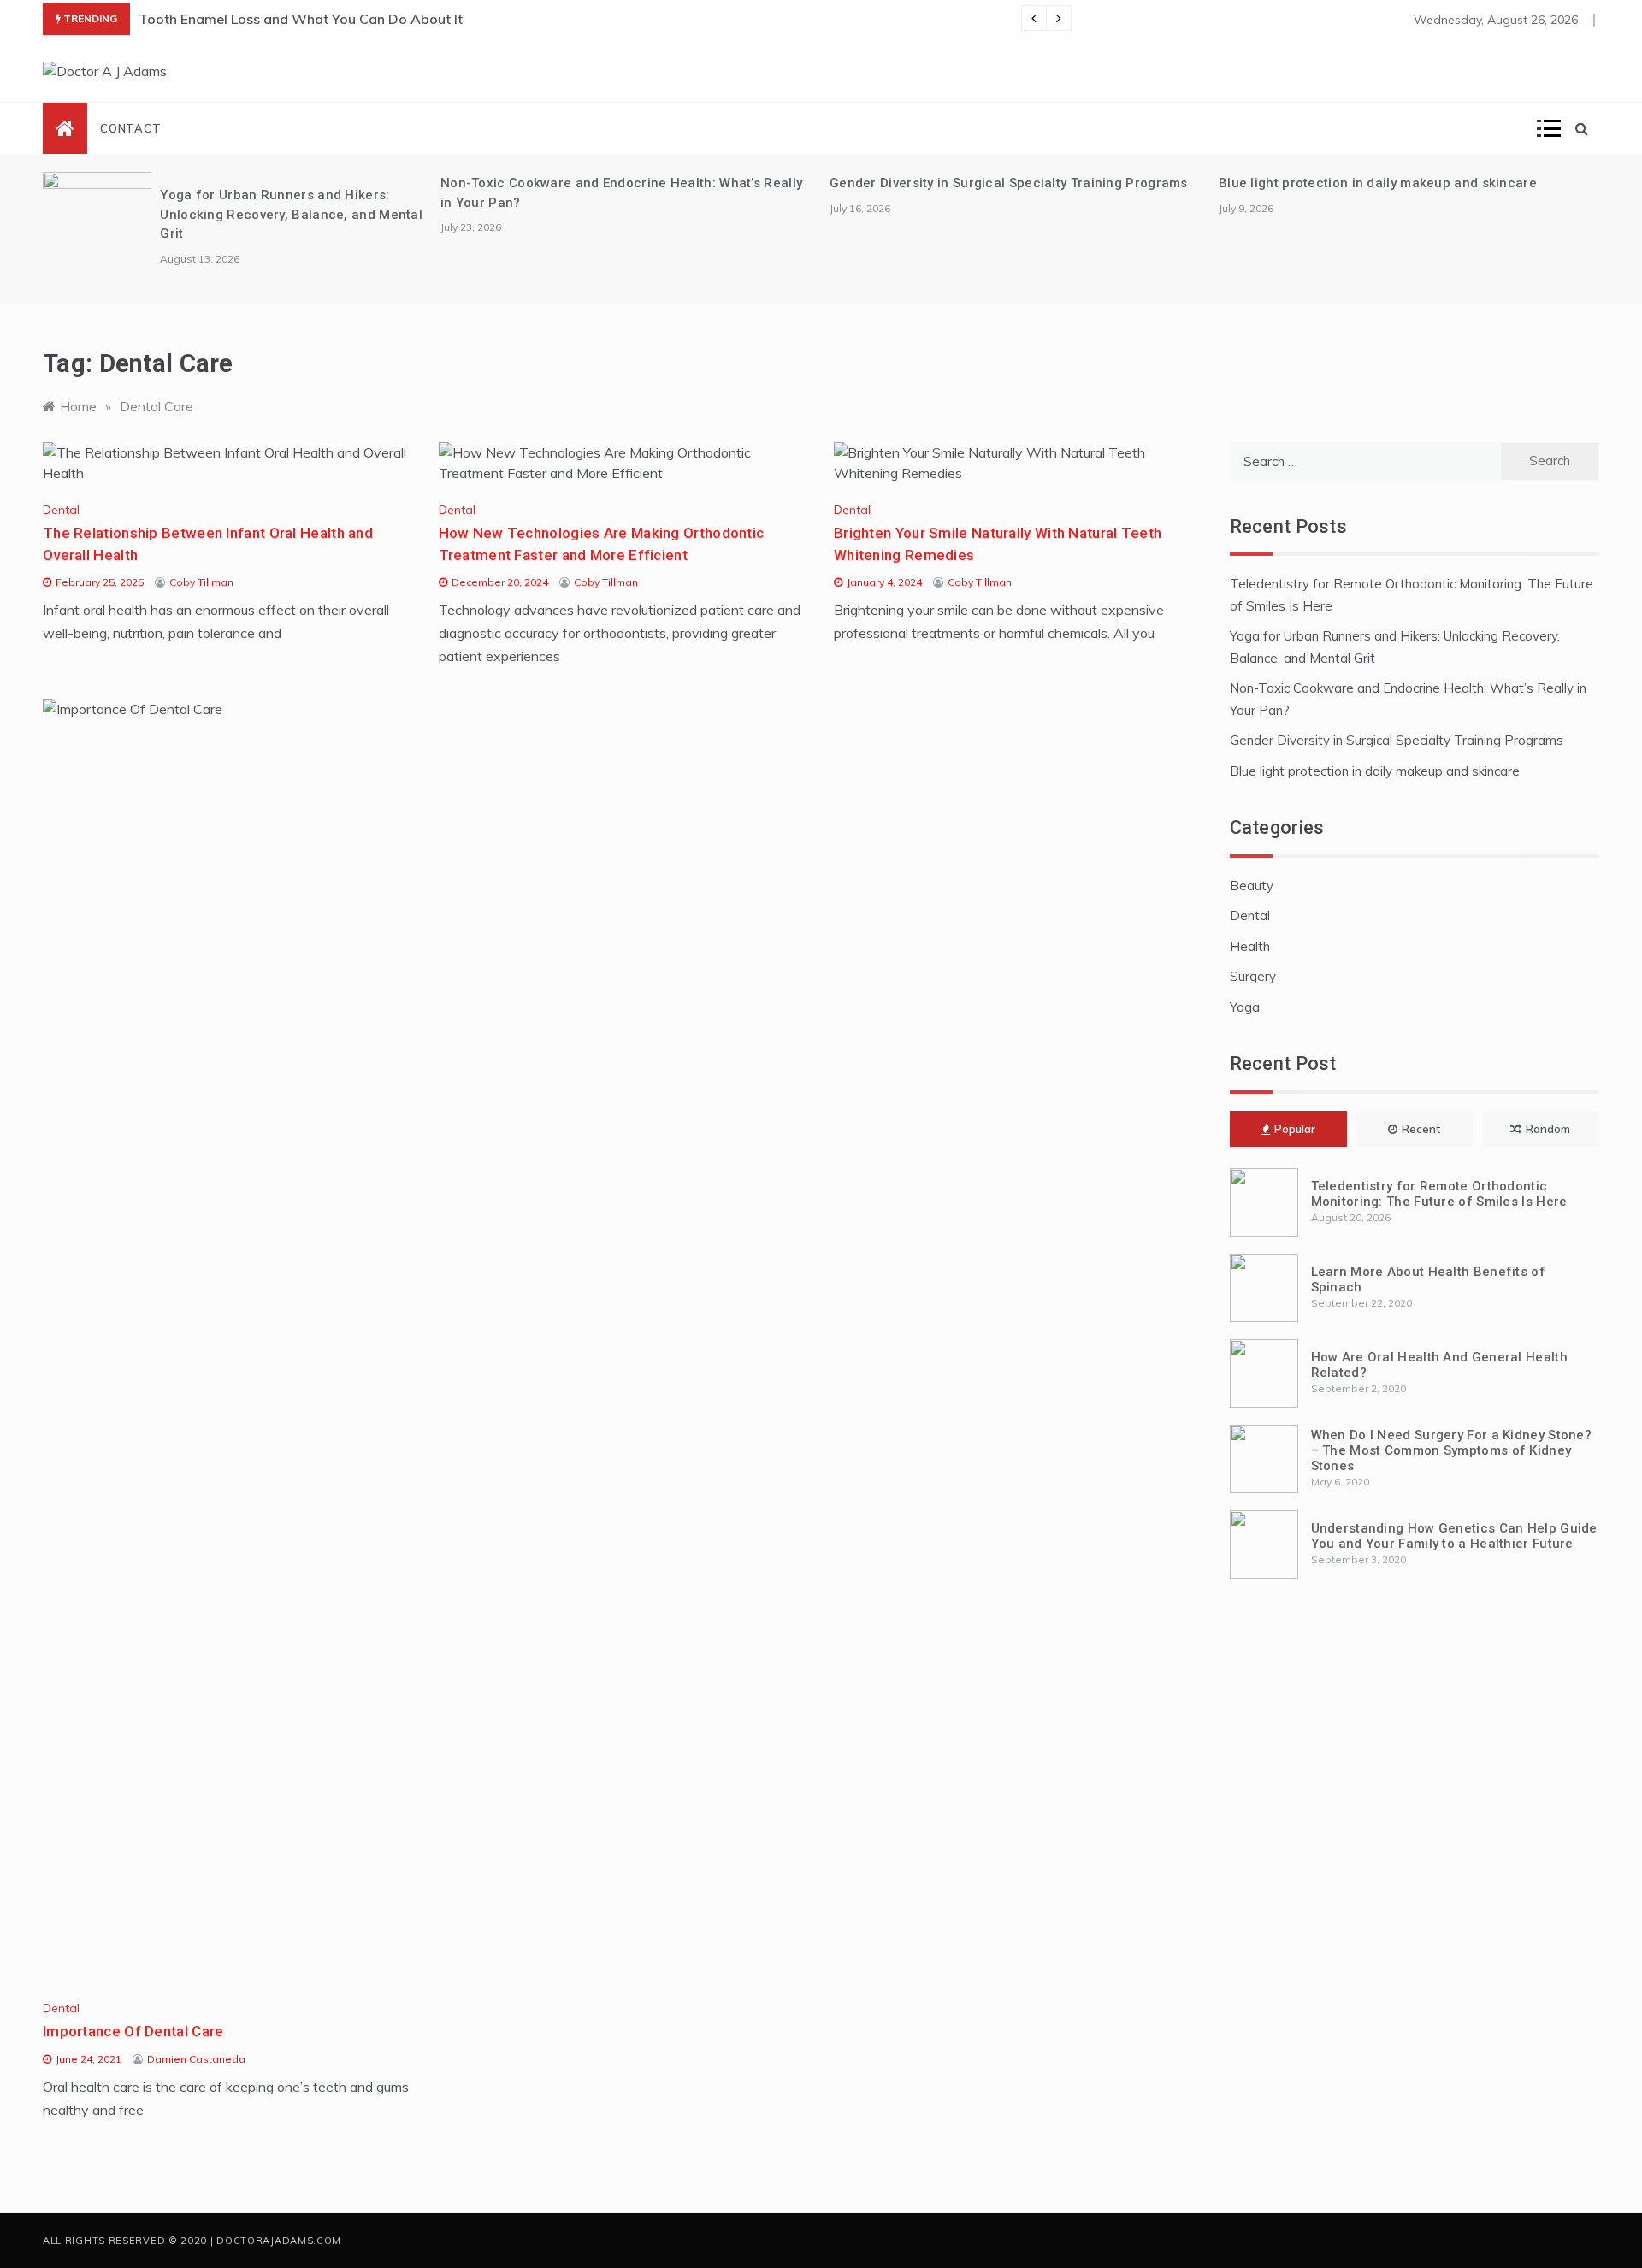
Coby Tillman (201, 582)
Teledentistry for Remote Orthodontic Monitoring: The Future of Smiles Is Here (1439, 1194)
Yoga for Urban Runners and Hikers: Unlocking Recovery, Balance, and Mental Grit (291, 214)
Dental (61, 510)
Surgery (1253, 976)
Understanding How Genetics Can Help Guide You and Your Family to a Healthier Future (1454, 1536)
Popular (1295, 1129)
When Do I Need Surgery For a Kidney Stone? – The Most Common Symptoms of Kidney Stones (1452, 1450)
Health (1250, 946)
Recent (1421, 1129)
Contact (131, 128)
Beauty (1252, 886)
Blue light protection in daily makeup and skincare (1378, 183)
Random (1548, 1129)
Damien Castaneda (196, 2059)
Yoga (1245, 1007)
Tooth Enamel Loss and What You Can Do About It (301, 19)
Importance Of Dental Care (133, 2031)
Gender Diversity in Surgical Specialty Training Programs (1009, 183)
